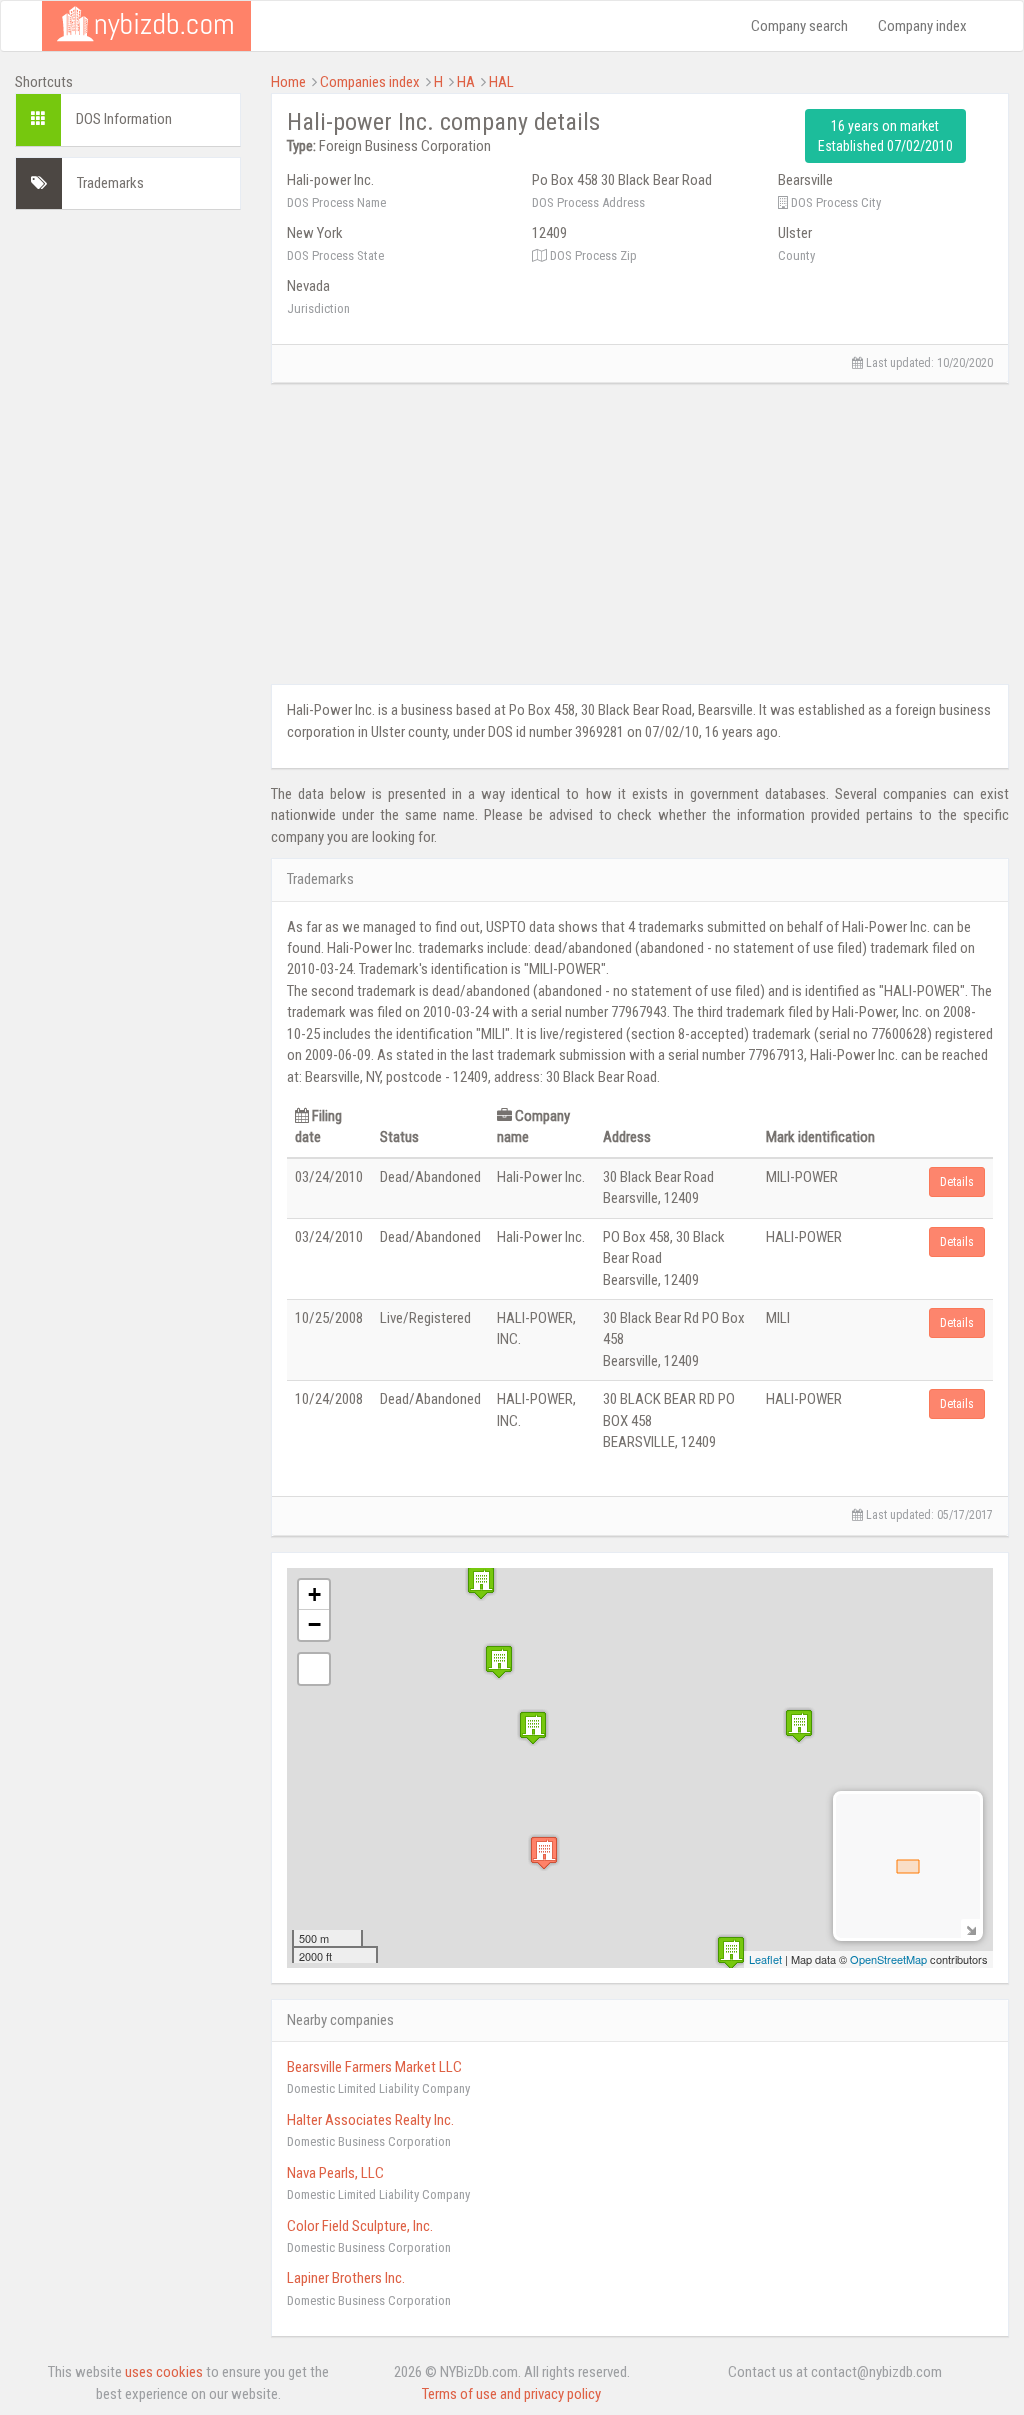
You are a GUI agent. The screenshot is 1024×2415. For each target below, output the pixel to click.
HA (466, 82)
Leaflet (765, 1959)
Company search (799, 26)
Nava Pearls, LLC (335, 2173)
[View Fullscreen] (314, 1669)
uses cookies (164, 2372)
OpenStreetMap (888, 1959)
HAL (501, 82)
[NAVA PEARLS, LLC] (731, 1952)
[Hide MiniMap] (970, 1928)
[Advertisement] (128, 525)
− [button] (314, 1624)
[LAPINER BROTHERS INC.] (799, 1725)
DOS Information (124, 119)
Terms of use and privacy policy (511, 2394)
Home (288, 82)
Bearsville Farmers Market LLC (374, 2067)
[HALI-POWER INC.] (544, 1852)
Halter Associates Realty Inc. (370, 2120)
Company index (922, 26)
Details (957, 1182)
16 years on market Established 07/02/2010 (885, 136)
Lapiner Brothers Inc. (346, 2278)
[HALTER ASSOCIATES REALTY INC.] (499, 1661)
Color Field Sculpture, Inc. (360, 2226)
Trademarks (110, 183)
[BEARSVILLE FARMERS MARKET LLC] (533, 1727)
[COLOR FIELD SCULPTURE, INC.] (481, 1582)
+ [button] (314, 1594)
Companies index (370, 82)
